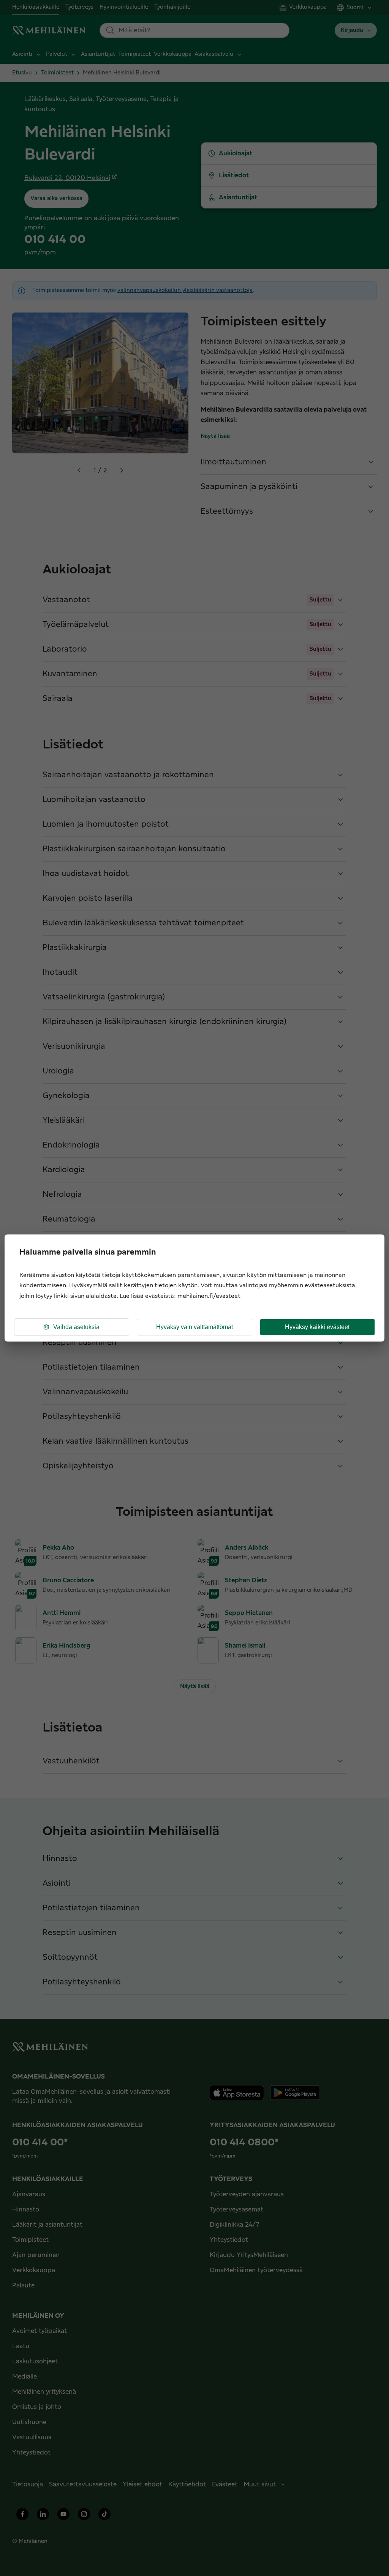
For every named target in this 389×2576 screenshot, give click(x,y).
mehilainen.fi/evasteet (209, 1296)
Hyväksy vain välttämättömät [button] (194, 1327)
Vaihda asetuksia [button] (76, 1327)
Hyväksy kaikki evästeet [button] (317, 1327)
